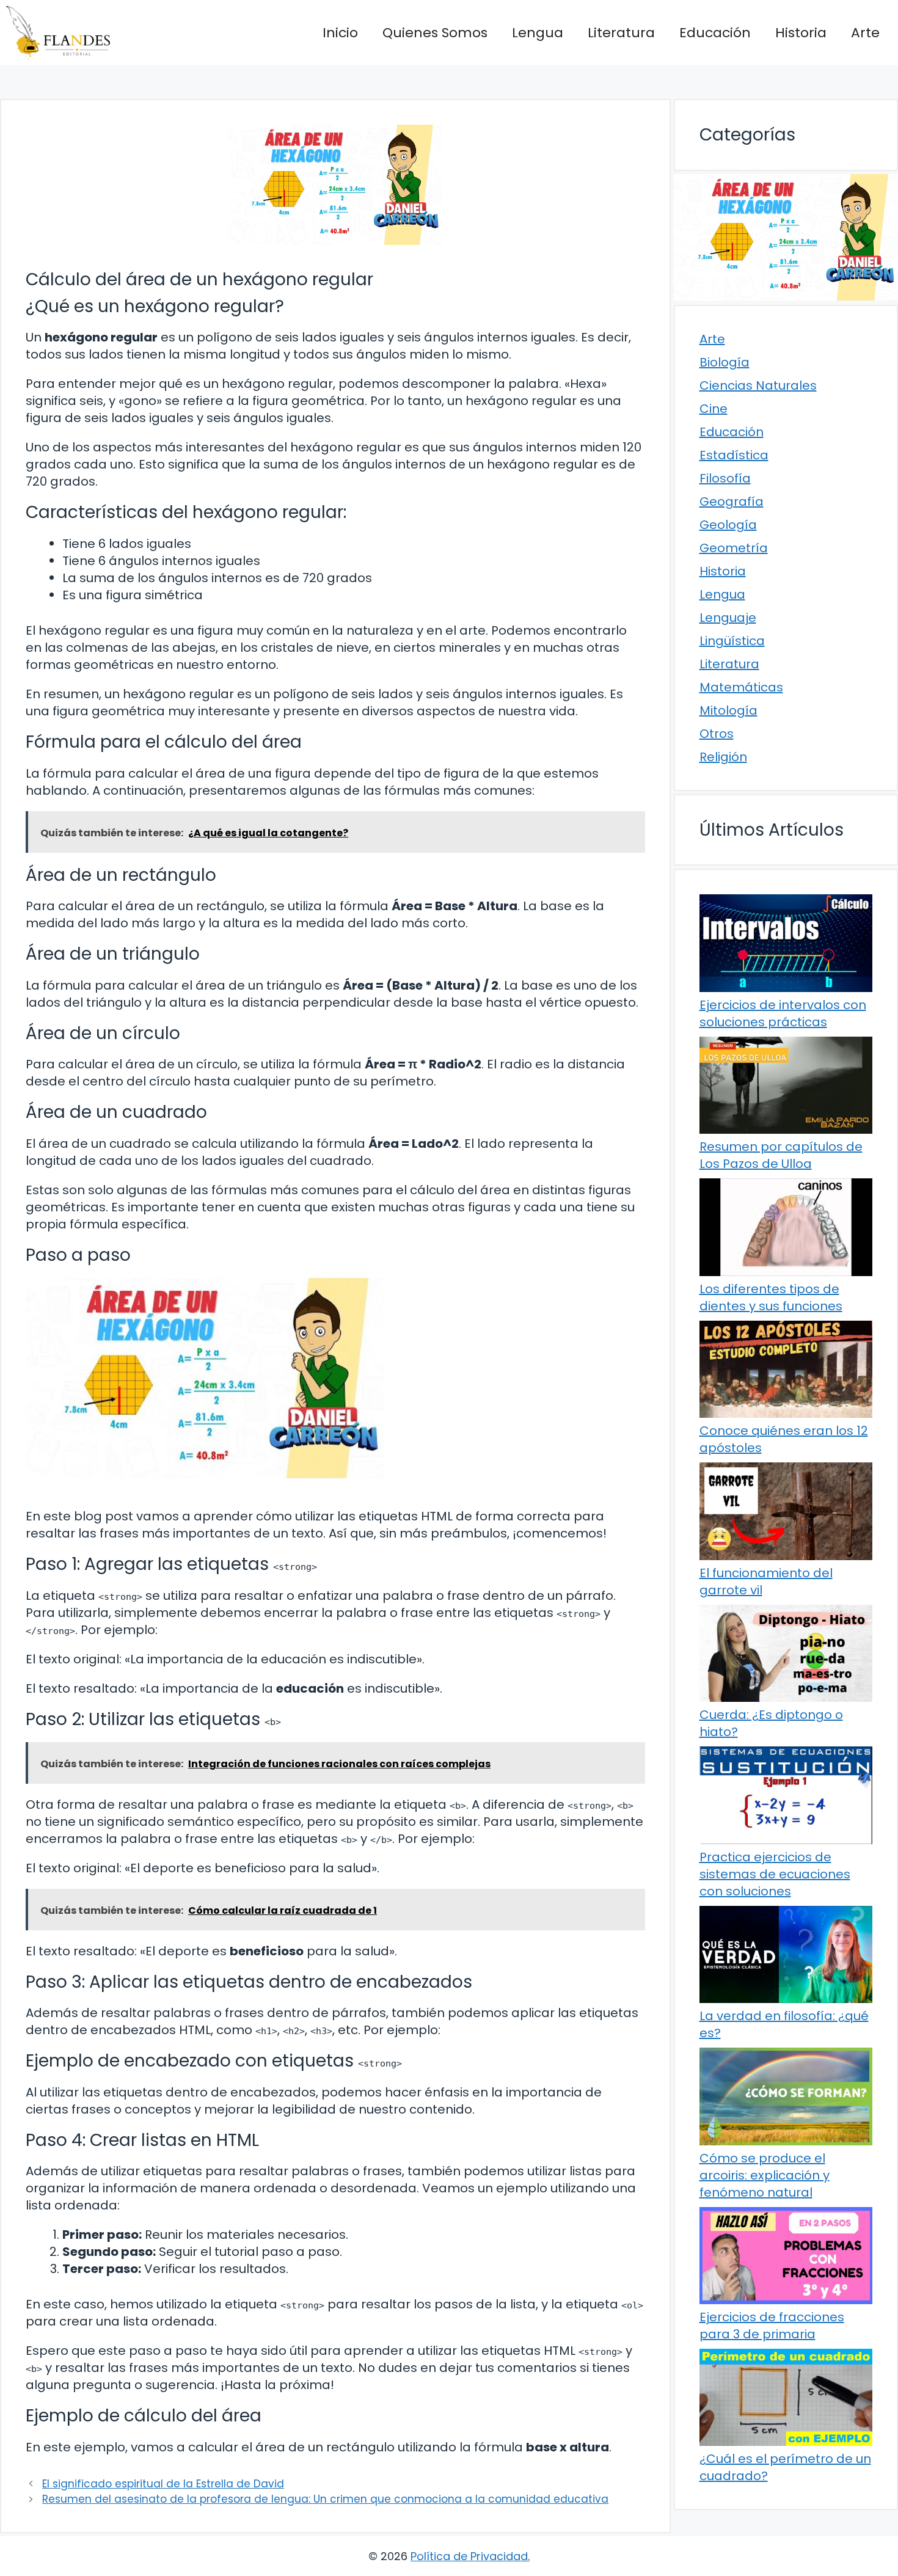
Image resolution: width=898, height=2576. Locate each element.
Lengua (538, 33)
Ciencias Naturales (758, 385)
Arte (865, 33)
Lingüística (732, 641)
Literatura (621, 33)
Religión (723, 757)
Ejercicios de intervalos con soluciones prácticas (783, 1013)
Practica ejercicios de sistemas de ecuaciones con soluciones (775, 1874)
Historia (801, 33)
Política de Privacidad (469, 2556)
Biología (725, 362)
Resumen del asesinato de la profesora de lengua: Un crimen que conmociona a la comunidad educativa (325, 2499)
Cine (714, 409)
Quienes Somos (435, 33)
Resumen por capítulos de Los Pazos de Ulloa (781, 1155)
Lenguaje (728, 618)
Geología (728, 525)
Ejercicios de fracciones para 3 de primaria (772, 2326)
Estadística (734, 455)
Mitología (728, 710)
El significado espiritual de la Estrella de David (163, 2484)
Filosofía (725, 478)
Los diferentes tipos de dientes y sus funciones (771, 1297)
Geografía (732, 502)
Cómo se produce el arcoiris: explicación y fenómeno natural (765, 2175)
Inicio (340, 33)
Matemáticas (741, 687)
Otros (717, 734)
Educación (715, 33)
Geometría (734, 548)
